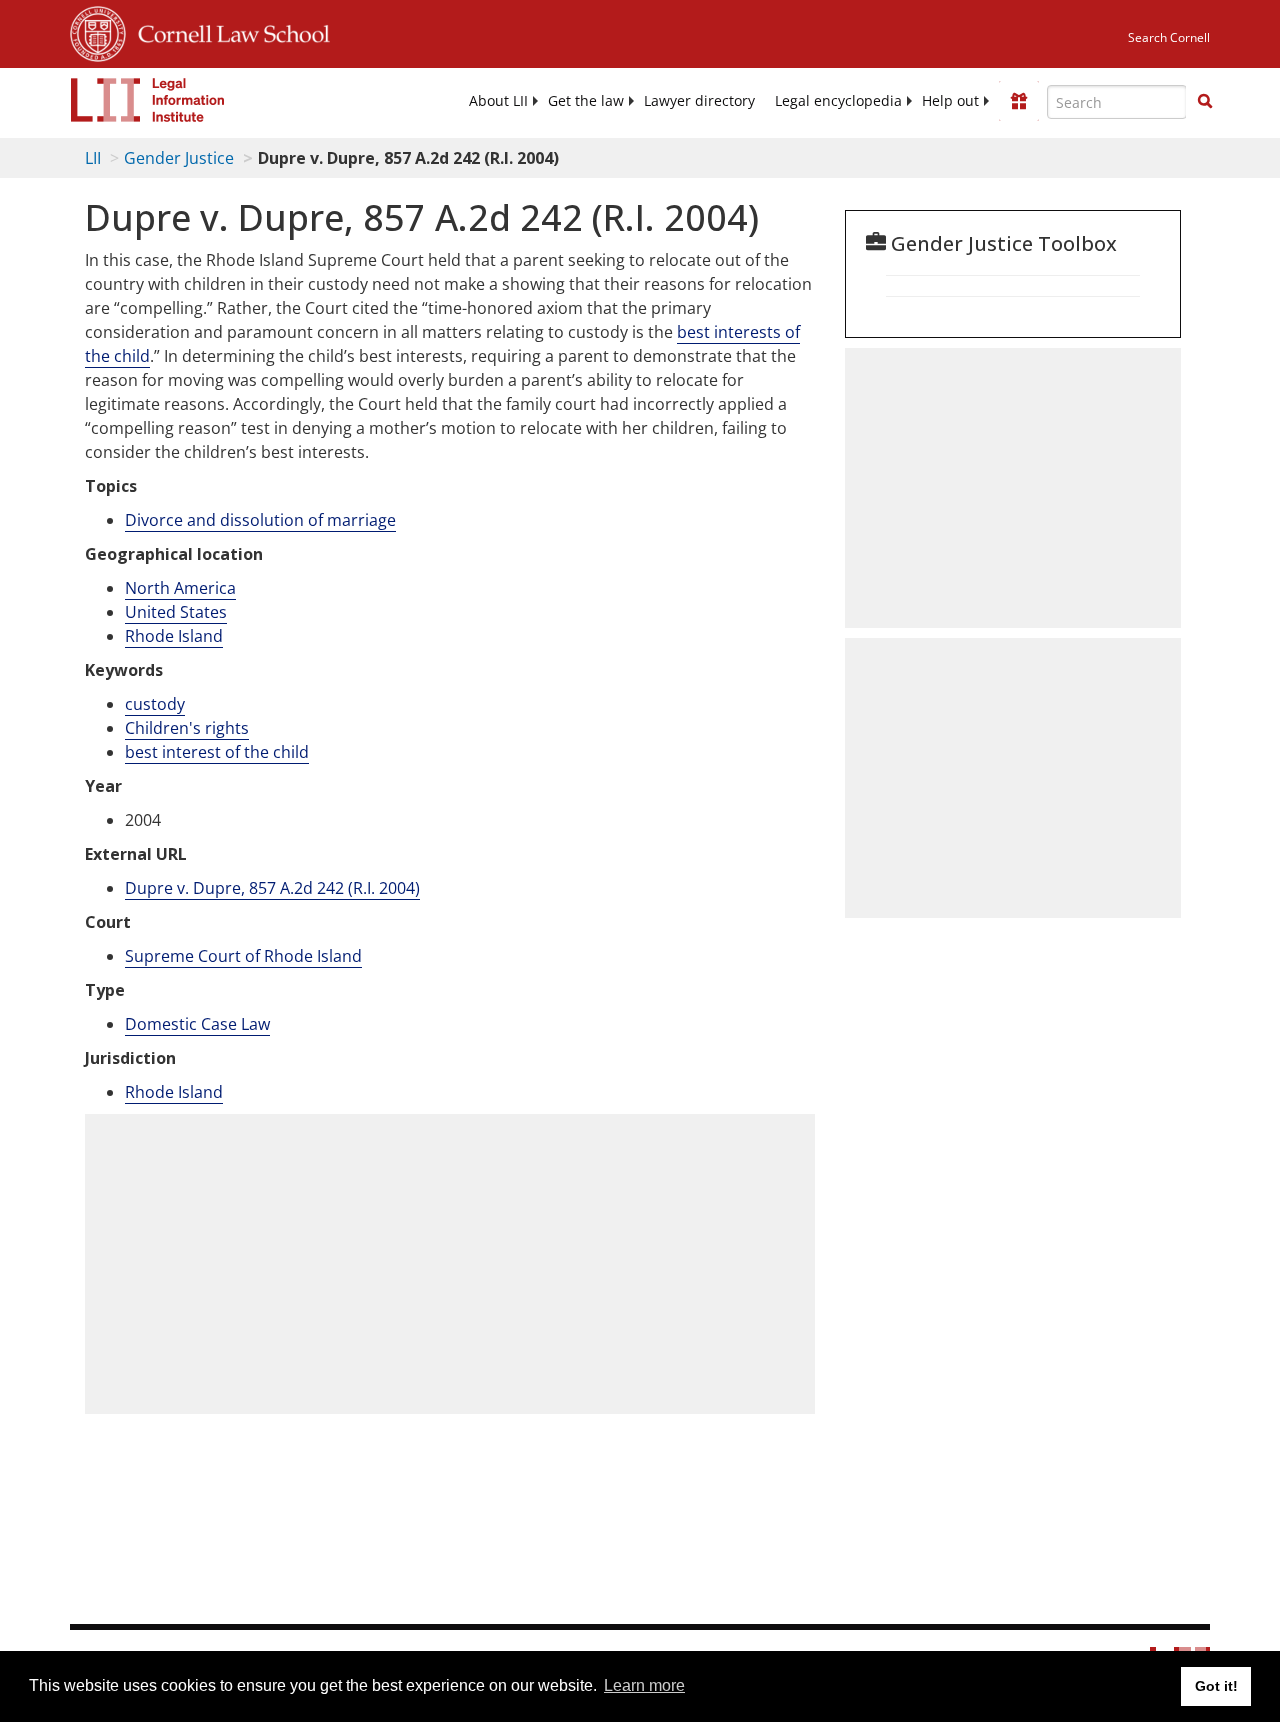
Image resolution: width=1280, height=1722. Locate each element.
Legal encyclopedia (838, 101)
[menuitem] (498, 101)
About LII (498, 101)
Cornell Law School (228, 31)
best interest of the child (217, 752)
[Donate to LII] (1019, 101)
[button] (1205, 101)
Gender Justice (179, 158)
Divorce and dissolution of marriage (260, 520)
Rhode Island (174, 636)
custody (155, 704)
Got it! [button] (1216, 1686)
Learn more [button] (644, 1685)
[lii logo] (148, 100)
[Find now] (1205, 102)
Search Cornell (1169, 37)
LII (93, 158)
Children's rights (187, 728)
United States (176, 612)
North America (180, 588)
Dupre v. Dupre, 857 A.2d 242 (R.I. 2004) (272, 888)
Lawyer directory (699, 101)
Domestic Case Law (197, 1024)
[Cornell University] (98, 31)
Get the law (586, 101)
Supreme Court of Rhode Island (243, 956)
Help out (950, 101)
